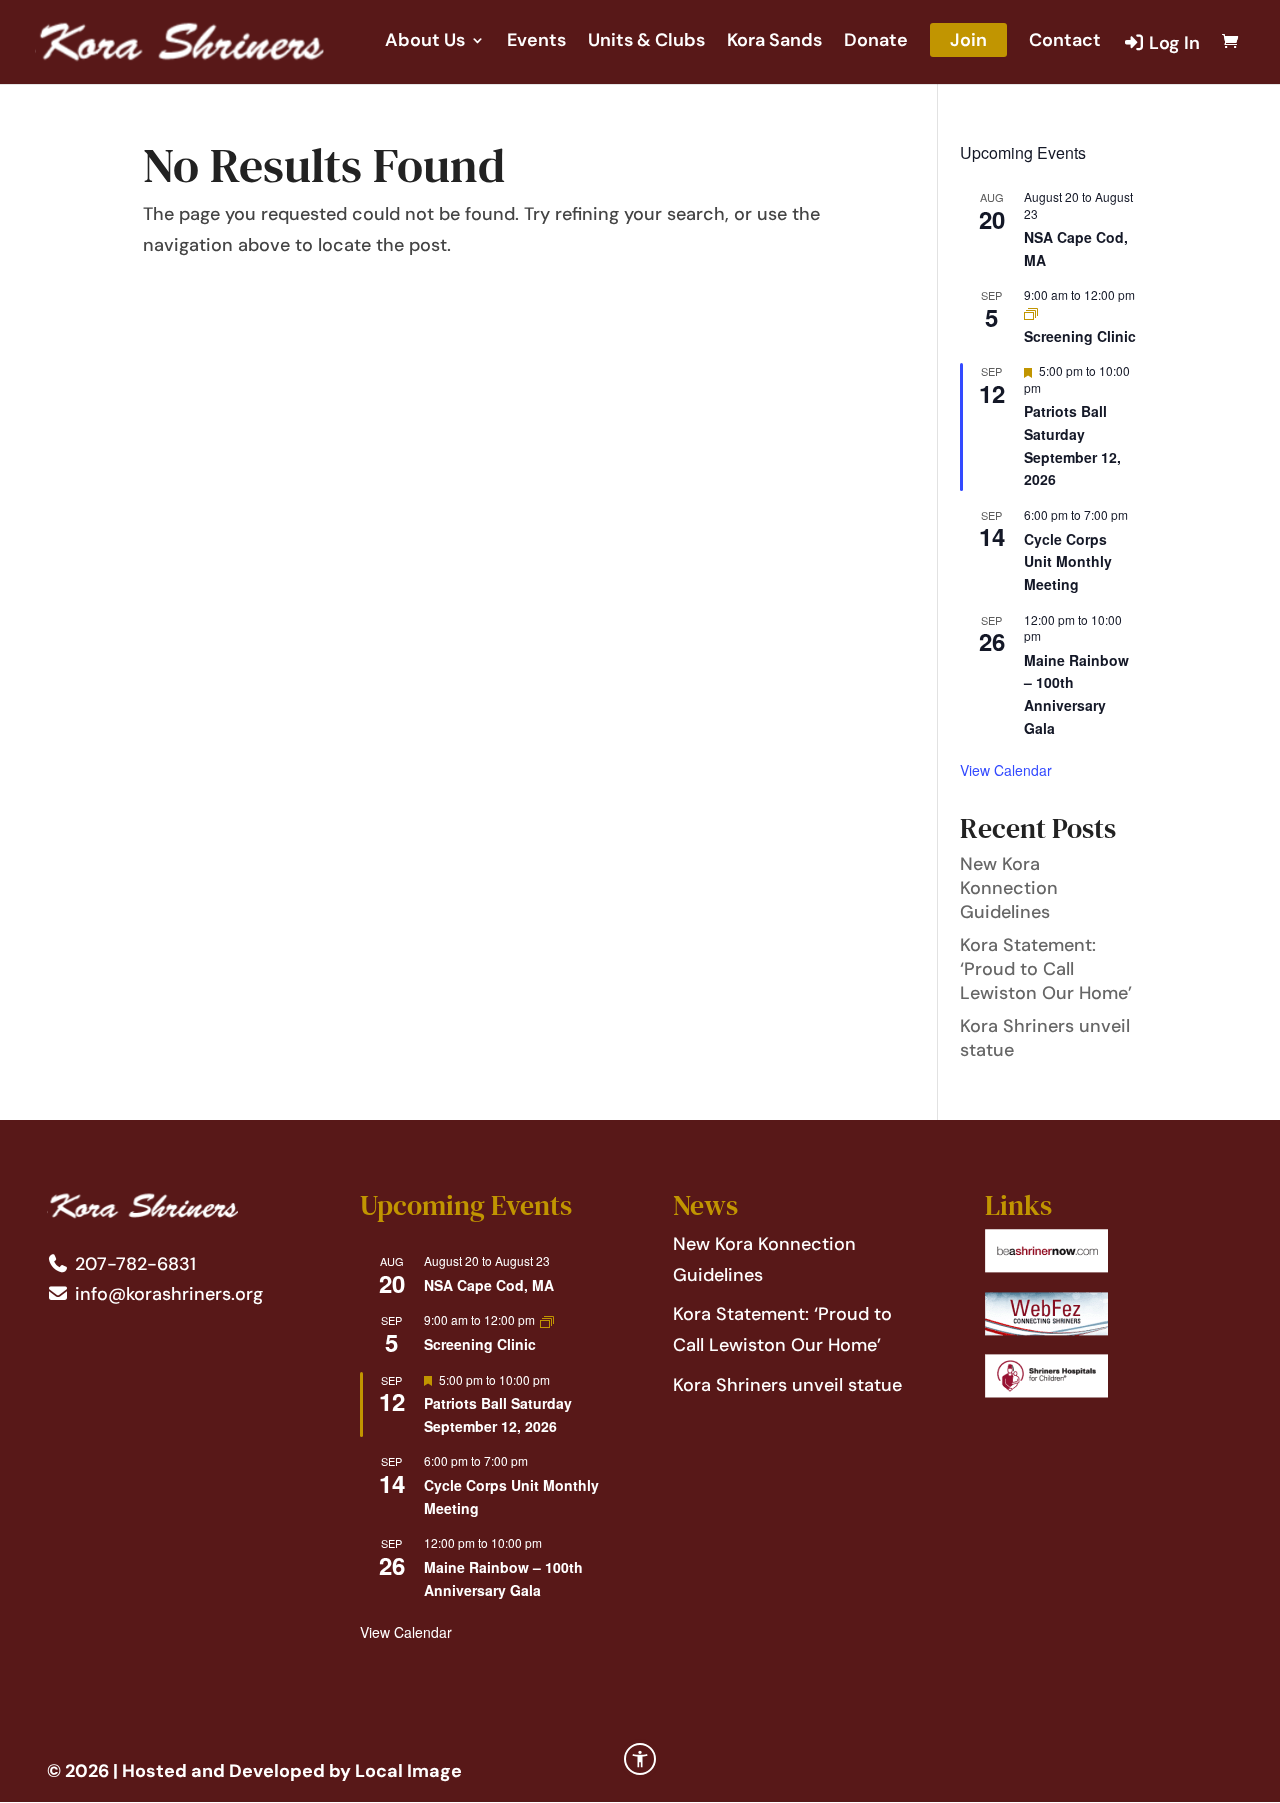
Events (536, 42)
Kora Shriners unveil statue (787, 1385)
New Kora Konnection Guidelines (1009, 888)
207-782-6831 (133, 1264)
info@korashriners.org (166, 1294)
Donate (876, 42)
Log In (1172, 44)
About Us (425, 42)
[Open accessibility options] (640, 1759)
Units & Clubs (646, 42)
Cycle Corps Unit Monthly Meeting (1068, 561)
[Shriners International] (1046, 1267)
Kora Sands (774, 42)
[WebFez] (1046, 1330)
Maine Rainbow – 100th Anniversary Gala (1076, 694)
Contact (1065, 42)
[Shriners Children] (1046, 1392)
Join (968, 40)
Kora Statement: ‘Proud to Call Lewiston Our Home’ (1046, 969)
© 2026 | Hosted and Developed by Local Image (254, 1771)
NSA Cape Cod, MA (489, 1285)
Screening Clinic (1080, 336)
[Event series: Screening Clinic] (1031, 311)
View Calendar (1006, 770)
